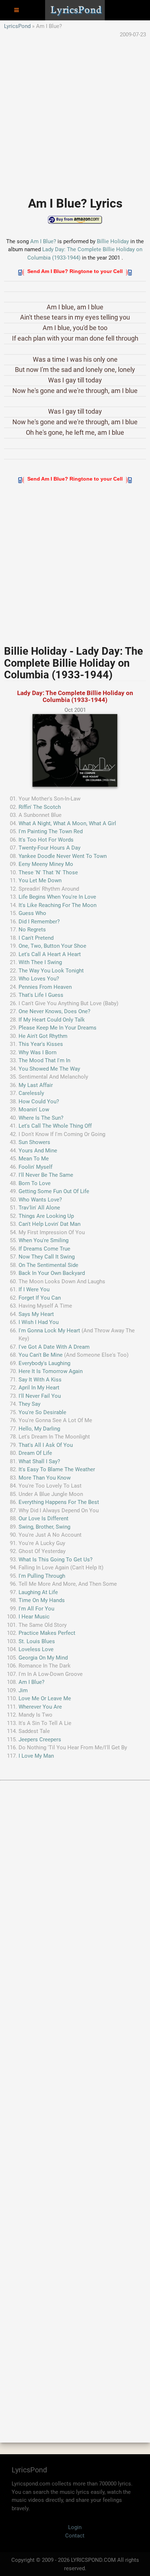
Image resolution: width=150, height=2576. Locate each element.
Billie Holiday (113, 241)
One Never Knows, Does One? (54, 1011)
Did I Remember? (39, 922)
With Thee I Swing (40, 962)
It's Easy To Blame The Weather (57, 1469)
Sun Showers (34, 1142)
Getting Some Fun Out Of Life (54, 1191)
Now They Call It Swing (47, 1257)
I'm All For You (36, 1609)
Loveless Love (36, 1649)
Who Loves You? (39, 979)
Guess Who (32, 913)
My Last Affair (36, 1085)
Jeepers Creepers (40, 1740)
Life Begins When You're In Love (57, 897)
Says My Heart (36, 1314)
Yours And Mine (38, 1151)
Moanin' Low (34, 1110)
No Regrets (32, 930)
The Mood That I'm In (44, 1060)
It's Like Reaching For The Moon (58, 905)
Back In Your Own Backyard (52, 1273)
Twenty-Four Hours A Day (50, 848)
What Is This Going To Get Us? (56, 1560)
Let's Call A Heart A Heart (50, 954)
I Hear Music (34, 1617)
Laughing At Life (38, 1592)
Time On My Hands (42, 1600)
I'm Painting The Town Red (51, 831)
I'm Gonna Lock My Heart (49, 1331)
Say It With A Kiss (40, 1380)
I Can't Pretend (36, 938)
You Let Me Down (40, 880)
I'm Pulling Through (42, 1576)
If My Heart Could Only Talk (52, 1020)
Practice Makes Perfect (47, 1633)
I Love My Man (36, 1756)
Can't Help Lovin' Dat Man (50, 1224)
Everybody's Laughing (44, 1363)
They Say (29, 1404)
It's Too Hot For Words (46, 840)
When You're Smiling (44, 1240)
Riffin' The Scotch (40, 807)
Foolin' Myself (35, 1167)
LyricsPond (17, 26)
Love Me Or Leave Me (45, 1698)
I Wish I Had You (39, 1322)
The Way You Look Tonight (51, 971)
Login (75, 2527)
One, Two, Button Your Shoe (52, 946)
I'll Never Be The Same (46, 1175)
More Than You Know (45, 1478)
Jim (23, 1690)
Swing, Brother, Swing (44, 1527)
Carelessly (31, 1093)
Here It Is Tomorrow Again (51, 1371)
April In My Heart (39, 1388)
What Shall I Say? (39, 1461)
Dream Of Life (35, 1453)
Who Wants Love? (40, 1200)
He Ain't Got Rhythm (43, 1036)
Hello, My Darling (39, 1429)
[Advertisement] (75, 113)
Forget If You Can (40, 1298)
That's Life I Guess (41, 995)
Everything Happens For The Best (59, 1502)
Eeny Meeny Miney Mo (46, 864)
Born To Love (35, 1183)
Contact (75, 2536)
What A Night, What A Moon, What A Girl (67, 823)
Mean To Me (34, 1159)
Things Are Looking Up (46, 1216)
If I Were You (34, 1289)
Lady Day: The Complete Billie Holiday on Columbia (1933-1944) (75, 696)
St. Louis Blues (37, 1641)
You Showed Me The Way (49, 1069)
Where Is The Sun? (41, 1118)
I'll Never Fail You (40, 1396)
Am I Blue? (43, 241)
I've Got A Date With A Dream (54, 1347)
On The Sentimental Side (48, 1265)
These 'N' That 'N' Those (48, 872)
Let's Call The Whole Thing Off (55, 1126)
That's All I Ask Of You (46, 1445)
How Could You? (39, 1102)
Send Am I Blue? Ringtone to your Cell (75, 271)
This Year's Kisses (41, 1044)
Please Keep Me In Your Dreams (58, 1028)
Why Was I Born (37, 1052)
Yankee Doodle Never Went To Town (63, 856)
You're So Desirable (42, 1412)
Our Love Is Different (44, 1518)
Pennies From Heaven (45, 987)
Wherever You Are (40, 1707)
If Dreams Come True (44, 1249)
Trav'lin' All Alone (39, 1208)
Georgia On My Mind (43, 1658)
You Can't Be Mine (41, 1355)
